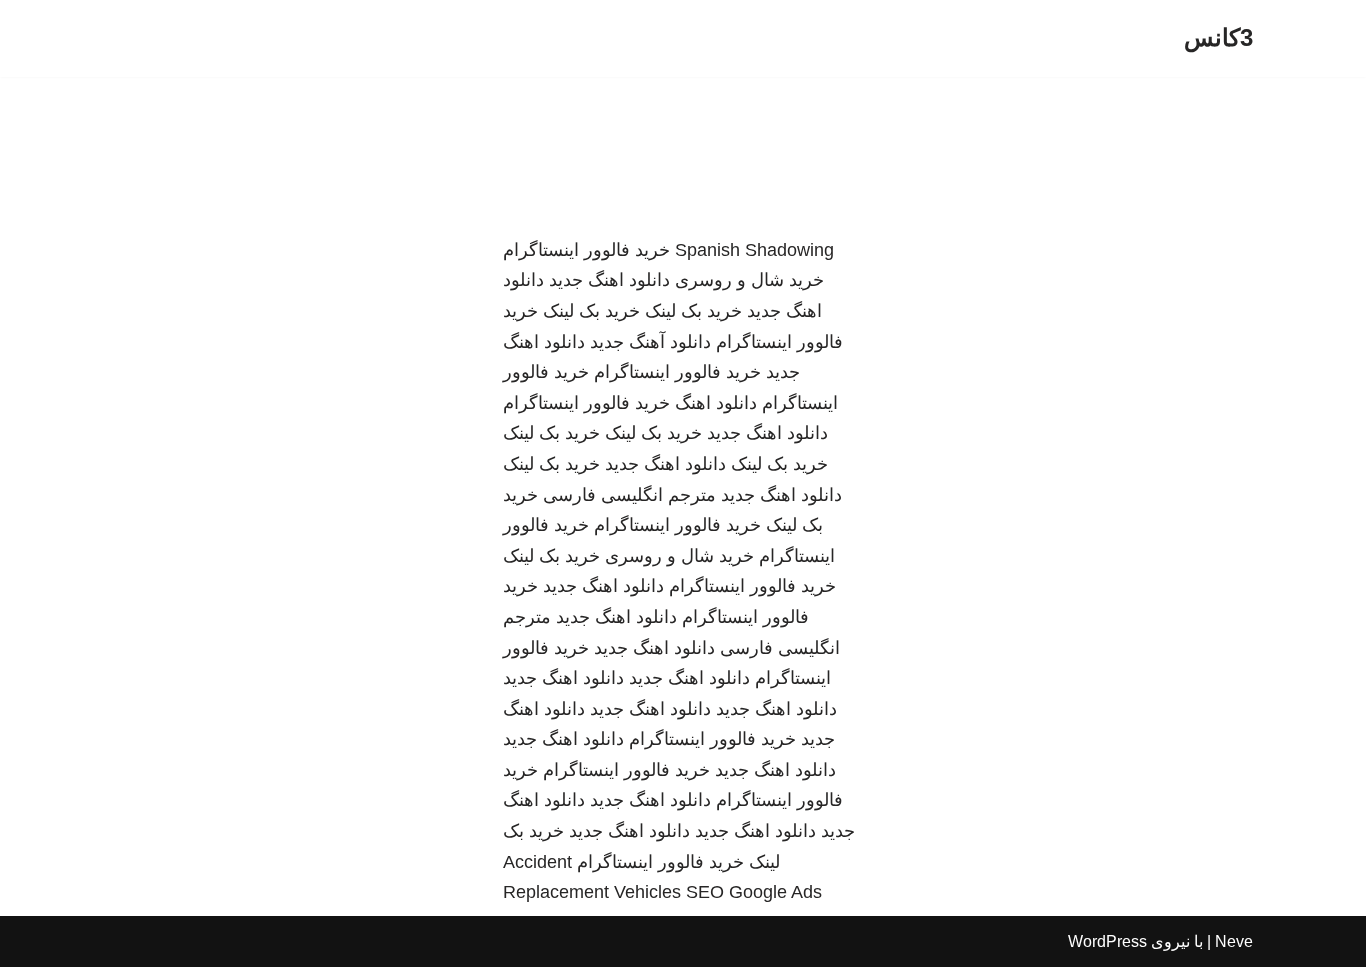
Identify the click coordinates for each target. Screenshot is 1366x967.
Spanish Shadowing (754, 250)
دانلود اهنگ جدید (609, 280)
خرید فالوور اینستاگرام (586, 250)
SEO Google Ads (754, 892)
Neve (1234, 941)
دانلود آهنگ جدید (650, 342)
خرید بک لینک (693, 311)
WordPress (1107, 941)
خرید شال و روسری (749, 280)
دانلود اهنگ (716, 403)
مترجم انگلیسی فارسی (629, 495)
